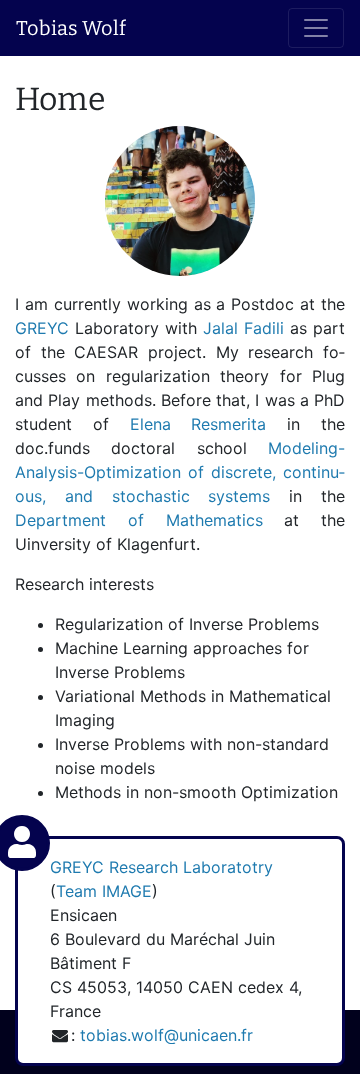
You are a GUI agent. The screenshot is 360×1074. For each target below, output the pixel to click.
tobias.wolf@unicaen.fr (166, 1035)
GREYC (45, 328)
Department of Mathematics (139, 520)
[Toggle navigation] (316, 28)
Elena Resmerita (198, 424)
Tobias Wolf (71, 28)
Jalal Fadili (246, 328)
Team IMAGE (104, 891)
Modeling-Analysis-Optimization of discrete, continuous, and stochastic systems (180, 472)
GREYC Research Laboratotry (161, 867)
